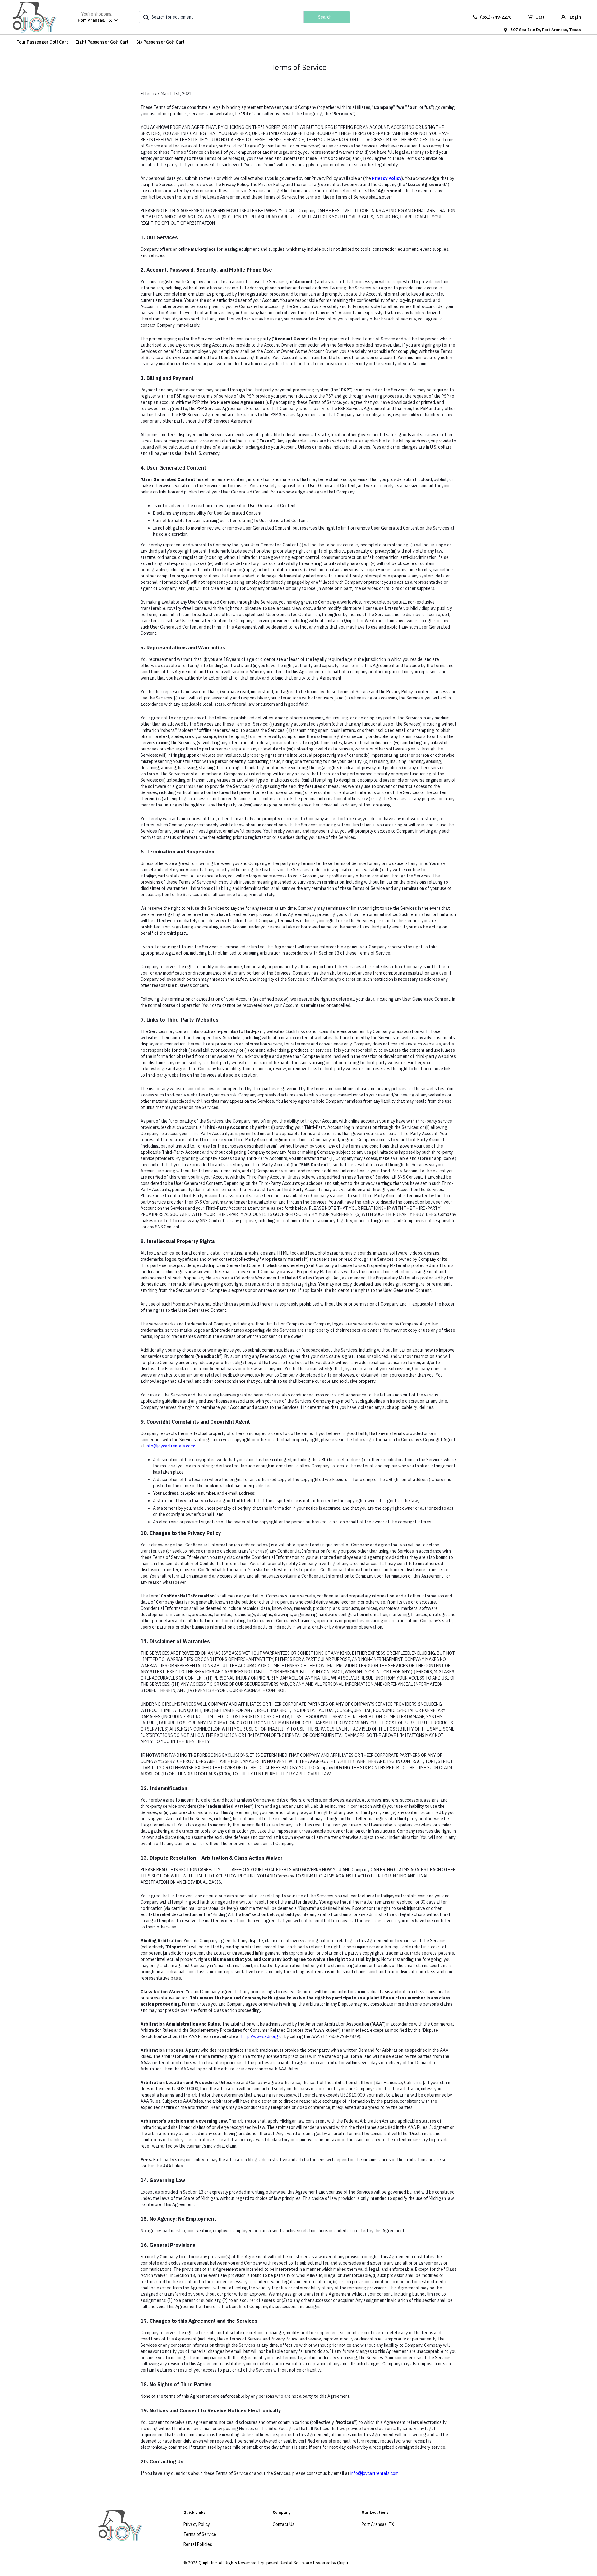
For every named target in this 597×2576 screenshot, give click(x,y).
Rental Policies (198, 2544)
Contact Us (284, 2524)
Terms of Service (200, 2534)
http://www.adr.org (260, 2036)
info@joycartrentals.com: (170, 1446)
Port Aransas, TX (378, 2524)
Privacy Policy (197, 2524)
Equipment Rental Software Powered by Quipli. (304, 2563)
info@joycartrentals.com (375, 2473)
